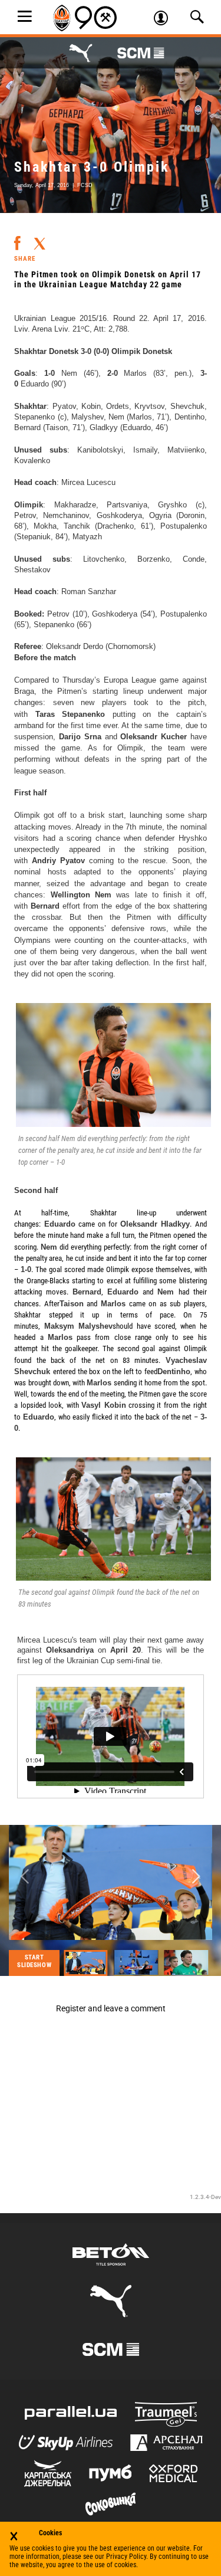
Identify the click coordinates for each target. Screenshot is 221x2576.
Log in (165, 19)
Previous (25, 1877)
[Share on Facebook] (17, 238)
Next (196, 1877)
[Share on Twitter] (39, 240)
